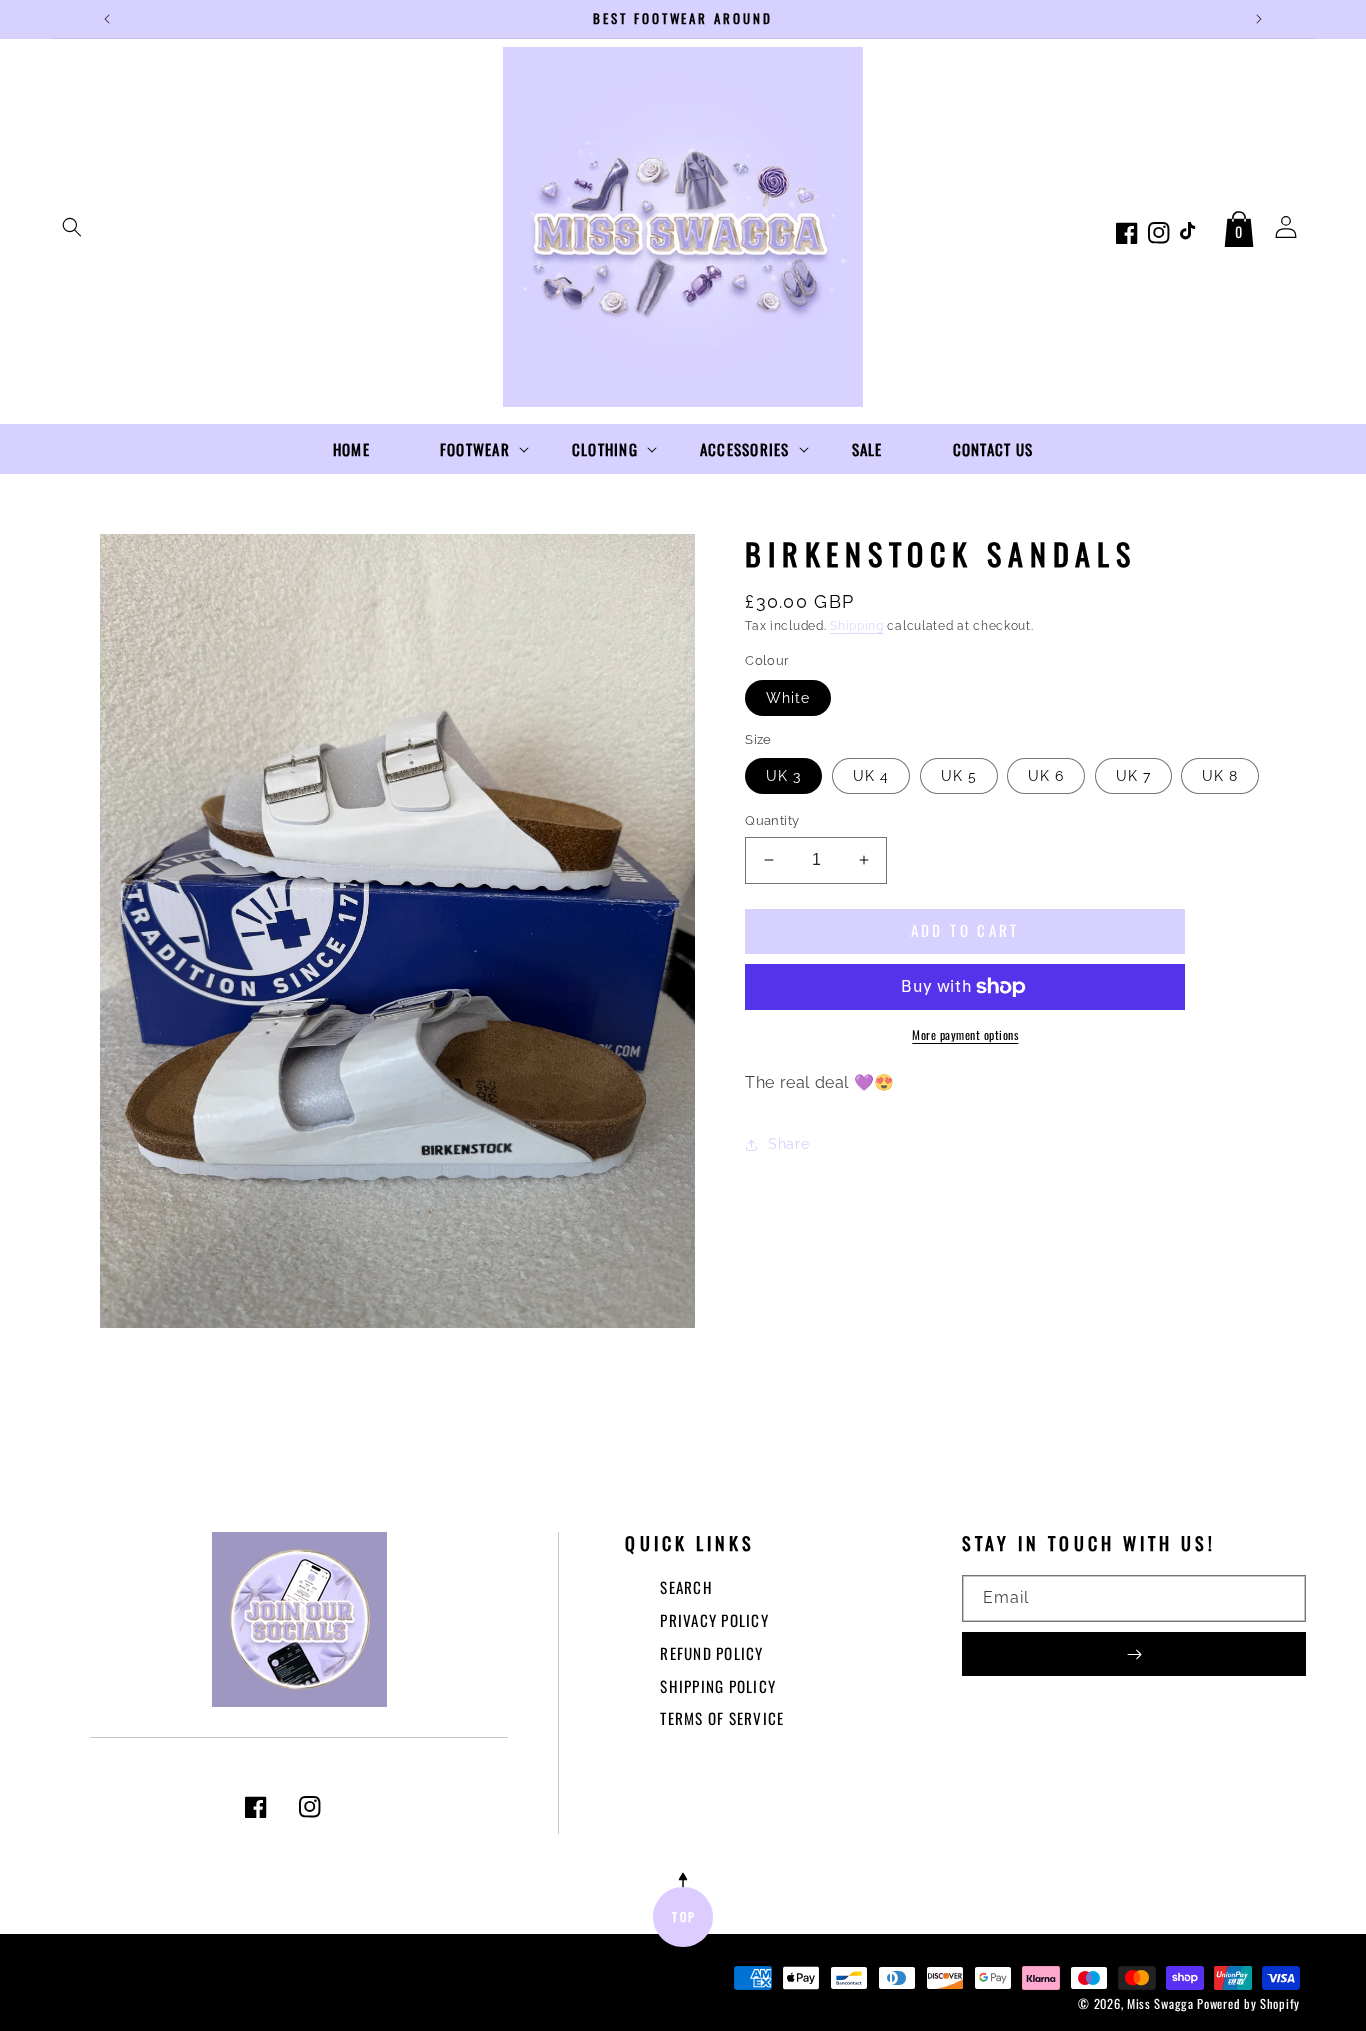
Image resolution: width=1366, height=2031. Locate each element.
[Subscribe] (1134, 1654)
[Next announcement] (1259, 19)
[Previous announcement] (107, 19)
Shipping (857, 626)
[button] (72, 227)
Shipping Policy (718, 1686)
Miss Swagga (1160, 2003)
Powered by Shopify (1248, 2003)
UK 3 (783, 776)
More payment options (965, 1034)
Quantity (772, 820)
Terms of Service (722, 1718)
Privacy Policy (714, 1620)
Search (686, 1587)
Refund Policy (711, 1653)
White (788, 698)
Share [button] (788, 1144)
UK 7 (1133, 776)
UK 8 (1220, 776)
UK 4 (871, 776)
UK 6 (1046, 776)
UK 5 (959, 776)
